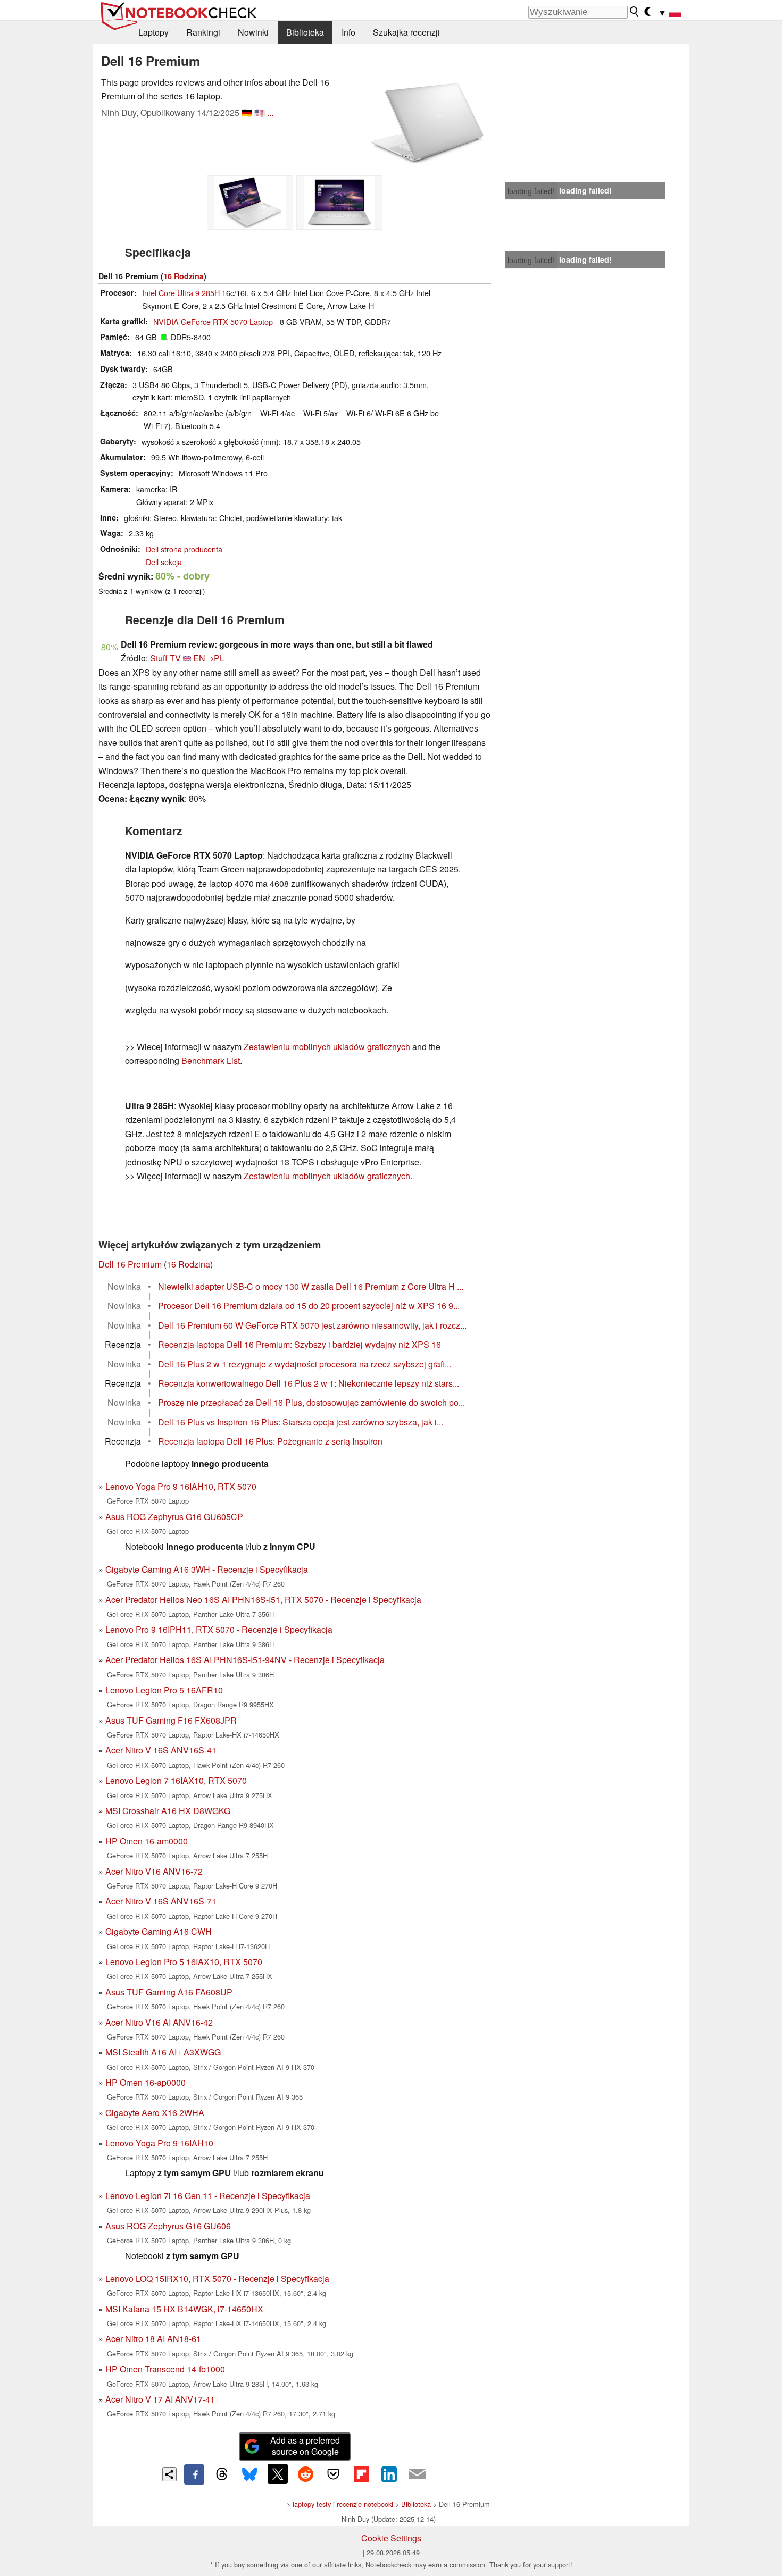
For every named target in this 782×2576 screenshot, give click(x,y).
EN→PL (209, 658)
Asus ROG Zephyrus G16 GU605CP (174, 1517)
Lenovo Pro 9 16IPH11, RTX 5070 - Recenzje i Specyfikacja (219, 1629)
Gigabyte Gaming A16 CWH (159, 1931)
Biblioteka (305, 32)
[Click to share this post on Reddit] (305, 2474)
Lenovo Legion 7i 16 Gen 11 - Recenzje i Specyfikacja (208, 2196)
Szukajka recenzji (406, 32)
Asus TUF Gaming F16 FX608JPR (171, 1720)
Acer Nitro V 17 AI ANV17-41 (160, 2399)
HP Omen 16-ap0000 (145, 2082)
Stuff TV (165, 658)
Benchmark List (211, 1060)
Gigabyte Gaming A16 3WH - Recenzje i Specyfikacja (207, 1569)
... (270, 112)
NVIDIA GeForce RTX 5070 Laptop (213, 321)
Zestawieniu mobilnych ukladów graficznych (327, 1047)
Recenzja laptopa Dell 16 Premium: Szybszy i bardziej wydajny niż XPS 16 (300, 1344)
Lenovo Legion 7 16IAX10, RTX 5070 (176, 1780)
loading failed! (531, 191)
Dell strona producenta (184, 549)
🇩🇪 (247, 112)
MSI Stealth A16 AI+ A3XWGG (163, 2052)
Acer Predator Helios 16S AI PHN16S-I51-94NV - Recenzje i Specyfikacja (245, 1660)
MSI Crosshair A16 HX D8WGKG (168, 1811)
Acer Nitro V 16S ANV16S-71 (161, 1901)
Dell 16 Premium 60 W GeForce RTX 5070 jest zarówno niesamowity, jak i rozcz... (312, 1325)
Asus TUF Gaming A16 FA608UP (169, 1992)
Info (348, 32)
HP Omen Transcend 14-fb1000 (165, 2369)
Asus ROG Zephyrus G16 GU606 (168, 2226)
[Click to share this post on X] (278, 2474)
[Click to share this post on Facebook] (194, 2474)
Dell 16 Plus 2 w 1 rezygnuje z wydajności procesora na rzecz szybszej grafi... (305, 1364)
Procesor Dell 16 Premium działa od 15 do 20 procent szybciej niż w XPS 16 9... (309, 1306)
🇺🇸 (260, 112)
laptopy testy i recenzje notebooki (343, 2504)
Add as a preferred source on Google (305, 2446)
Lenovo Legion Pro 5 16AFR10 (164, 1690)
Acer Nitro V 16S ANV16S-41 (161, 1750)
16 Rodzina (184, 276)
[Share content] (169, 2474)
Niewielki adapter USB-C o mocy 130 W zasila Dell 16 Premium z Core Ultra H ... (311, 1286)
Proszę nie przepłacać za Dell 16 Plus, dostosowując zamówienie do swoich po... (311, 1402)
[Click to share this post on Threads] (222, 2474)
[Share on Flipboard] (361, 2474)
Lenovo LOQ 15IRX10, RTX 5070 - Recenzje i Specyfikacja (217, 2279)
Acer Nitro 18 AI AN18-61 (153, 2339)
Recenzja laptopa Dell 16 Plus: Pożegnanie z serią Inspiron (270, 1441)
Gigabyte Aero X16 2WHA (155, 2113)
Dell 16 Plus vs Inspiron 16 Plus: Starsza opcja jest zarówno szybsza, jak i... (301, 1422)
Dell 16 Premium (130, 1264)
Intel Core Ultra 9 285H (181, 293)
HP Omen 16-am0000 (147, 1841)
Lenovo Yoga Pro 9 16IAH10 (159, 2143)
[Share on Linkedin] (389, 2474)
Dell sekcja (164, 562)
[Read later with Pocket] (334, 2474)
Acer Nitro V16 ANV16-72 (154, 1871)
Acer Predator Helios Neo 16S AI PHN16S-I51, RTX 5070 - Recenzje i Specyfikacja (263, 1600)
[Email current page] (417, 2474)
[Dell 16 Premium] (427, 123)
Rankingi (203, 32)
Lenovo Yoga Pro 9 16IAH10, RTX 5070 (181, 1486)
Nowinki (253, 32)
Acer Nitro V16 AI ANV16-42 (159, 2022)
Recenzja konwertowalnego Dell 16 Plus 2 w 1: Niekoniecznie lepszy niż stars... (309, 1383)
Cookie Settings (391, 2538)
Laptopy (153, 32)
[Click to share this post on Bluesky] (249, 2474)
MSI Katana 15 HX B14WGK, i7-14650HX (184, 2309)
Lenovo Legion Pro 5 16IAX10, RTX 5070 (184, 1962)
